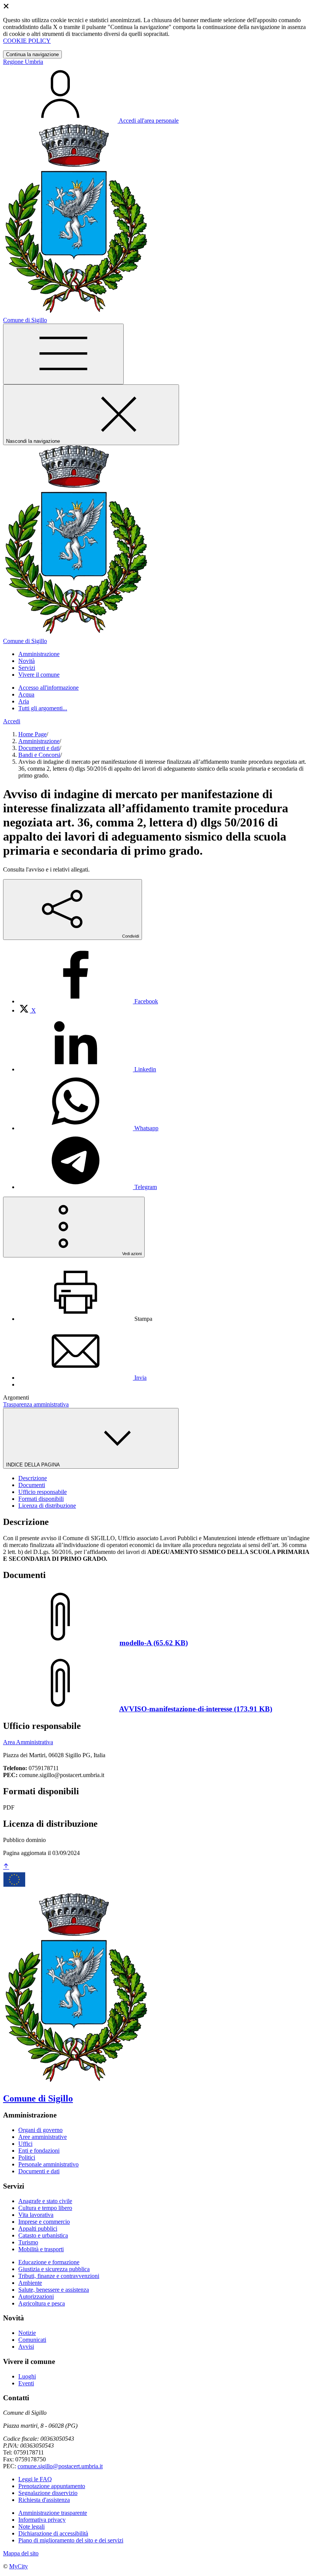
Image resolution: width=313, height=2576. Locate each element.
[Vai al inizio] (6, 1867)
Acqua (26, 694)
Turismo (28, 2242)
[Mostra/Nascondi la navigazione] (63, 354)
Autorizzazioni (36, 2297)
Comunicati (32, 2340)
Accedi (12, 721)
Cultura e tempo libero (45, 2208)
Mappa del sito (21, 2553)
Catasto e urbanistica (43, 2235)
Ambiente (30, 2283)
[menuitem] (88, 1001)
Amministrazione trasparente (53, 2513)
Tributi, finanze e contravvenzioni (59, 2276)
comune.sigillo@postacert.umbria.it (60, 2466)
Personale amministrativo (48, 2164)
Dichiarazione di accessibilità (53, 2533)
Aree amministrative (43, 2137)
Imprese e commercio (44, 2222)
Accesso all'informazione (48, 688)
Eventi (26, 2383)
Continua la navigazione (32, 54)
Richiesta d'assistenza (44, 2500)
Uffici (25, 2144)
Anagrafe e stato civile (45, 2201)
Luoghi (27, 2376)
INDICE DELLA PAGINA (34, 1465)
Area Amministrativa (28, 1742)
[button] (39, 654)
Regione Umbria (23, 62)
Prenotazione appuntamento (52, 2486)
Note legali (31, 2527)
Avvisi (26, 2347)
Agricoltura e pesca (42, 2303)
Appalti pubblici (38, 2228)
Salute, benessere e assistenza (54, 2290)
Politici (27, 2157)
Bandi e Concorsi (39, 755)
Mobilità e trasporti (41, 2249)
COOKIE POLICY (27, 41)
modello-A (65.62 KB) (154, 1643)
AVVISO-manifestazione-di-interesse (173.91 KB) (196, 1709)
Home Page (32, 734)
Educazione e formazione (49, 2262)
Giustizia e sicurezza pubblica (54, 2269)
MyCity (19, 2566)
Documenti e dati (39, 748)
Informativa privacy (42, 2520)
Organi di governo (40, 2130)
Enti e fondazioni (39, 2151)
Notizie (27, 2333)
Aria (24, 701)
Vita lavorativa (36, 2215)
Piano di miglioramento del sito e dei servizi (71, 2540)
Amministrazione (39, 741)
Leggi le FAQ (35, 2479)
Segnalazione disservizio (48, 2493)
